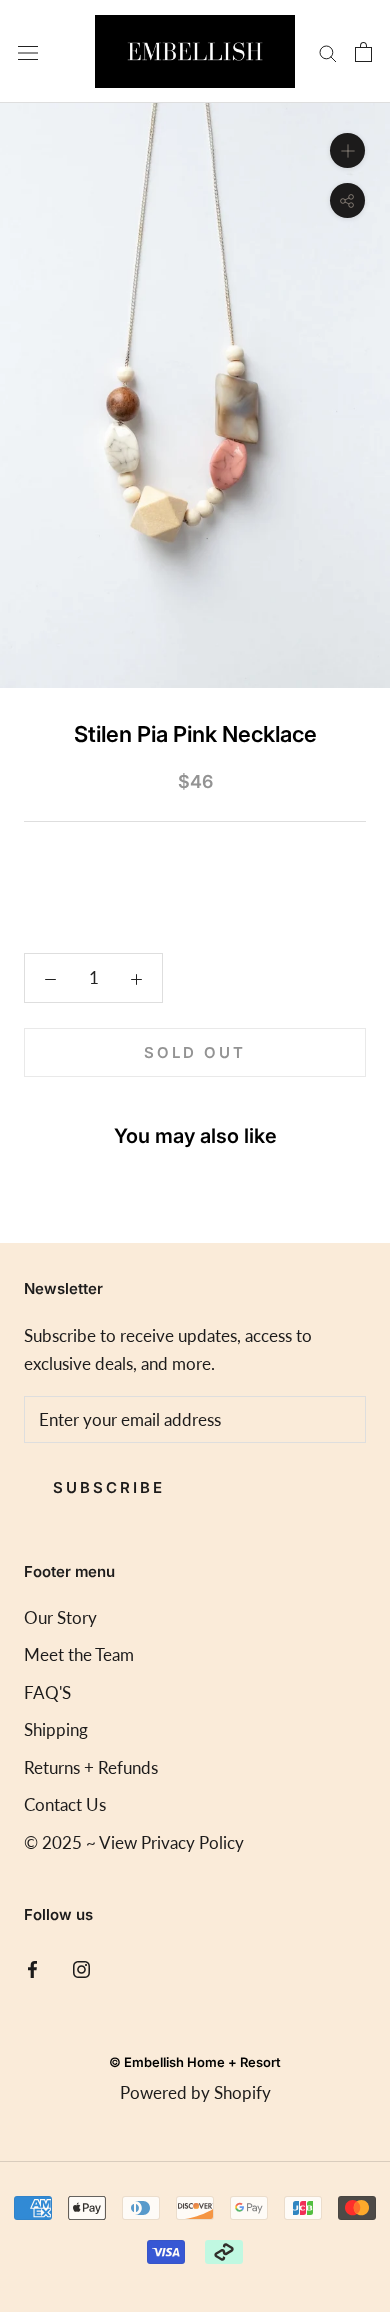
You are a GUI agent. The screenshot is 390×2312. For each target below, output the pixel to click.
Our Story (60, 1617)
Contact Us (65, 1804)
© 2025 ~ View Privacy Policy (134, 1842)
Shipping (56, 1729)
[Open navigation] (28, 51)
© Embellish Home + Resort (195, 2062)
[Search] (328, 51)
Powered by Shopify (195, 2092)
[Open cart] (363, 51)
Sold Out (195, 1052)
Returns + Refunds (91, 1767)
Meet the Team (79, 1654)
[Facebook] (32, 1968)
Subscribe (109, 1487)
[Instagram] (81, 1968)
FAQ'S (47, 1692)
